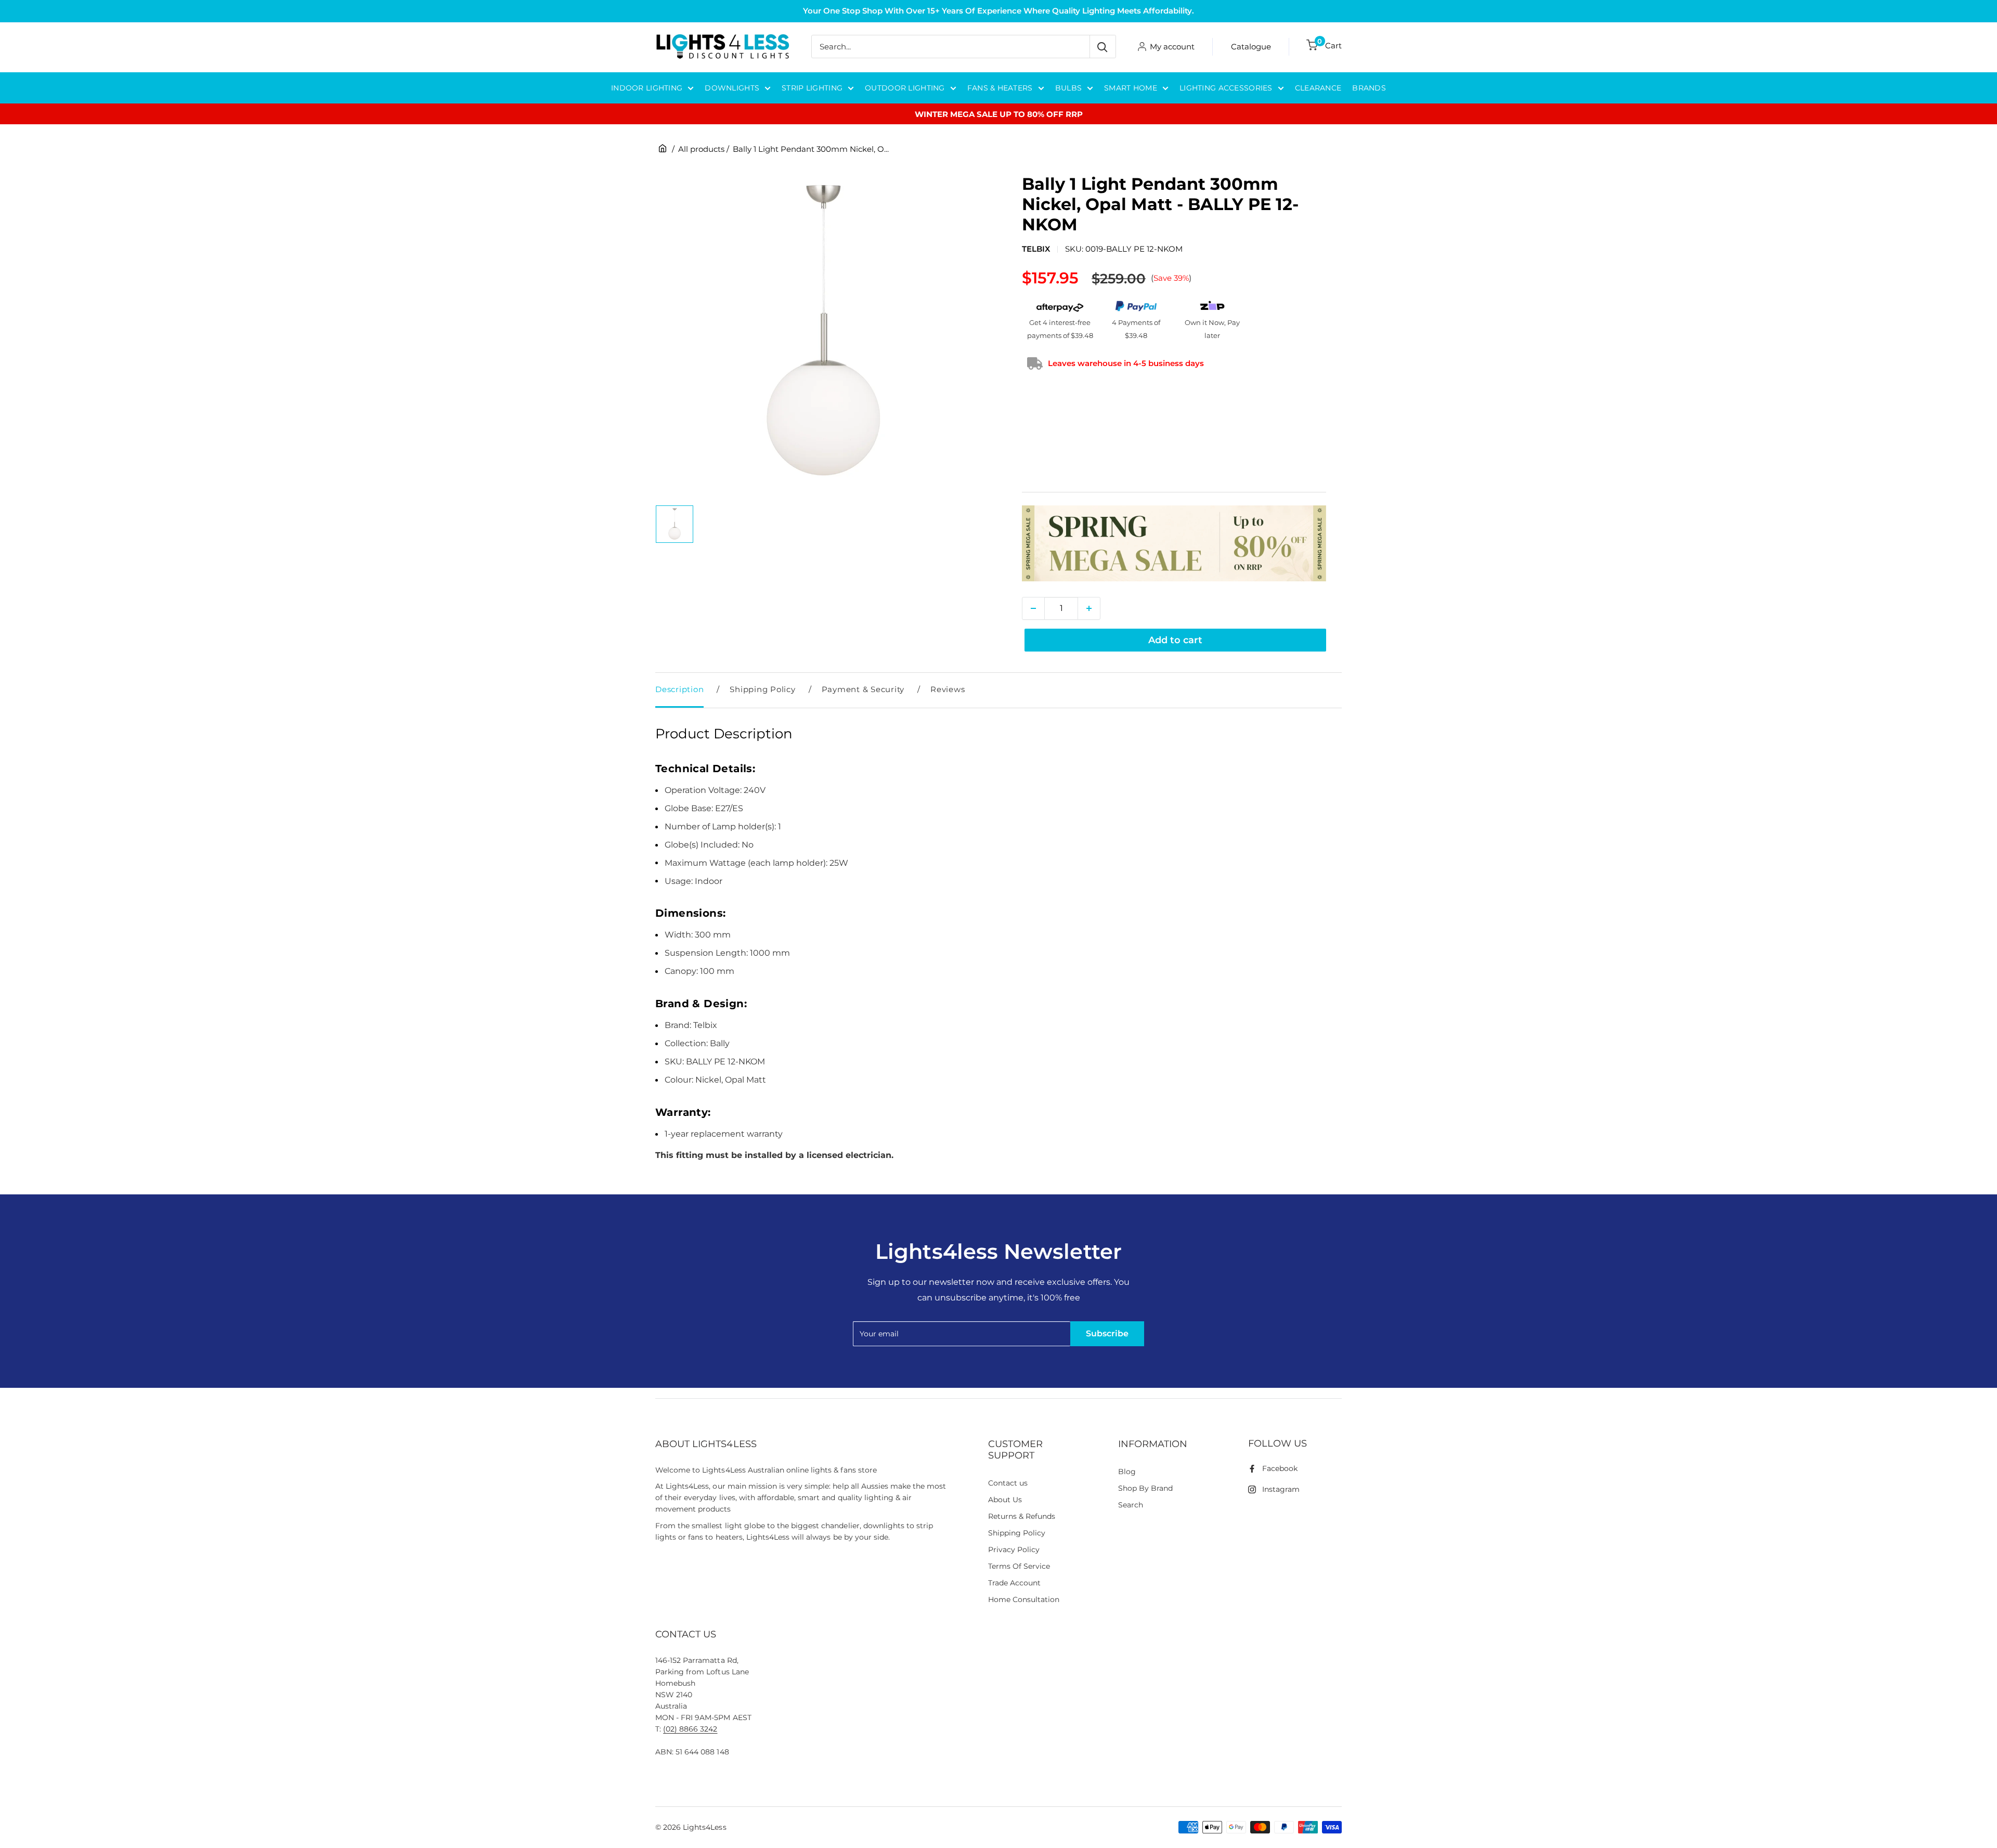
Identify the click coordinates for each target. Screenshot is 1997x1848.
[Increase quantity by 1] (1089, 608)
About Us (1005, 1500)
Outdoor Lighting (905, 88)
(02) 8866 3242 (690, 1729)
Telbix (1036, 249)
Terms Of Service (1019, 1566)
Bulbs (1068, 88)
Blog (1127, 1472)
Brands (1369, 88)
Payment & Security (863, 689)
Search (1131, 1505)
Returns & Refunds (1022, 1516)
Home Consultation (1024, 1599)
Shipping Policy (762, 689)
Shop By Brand (1145, 1488)
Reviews (948, 689)
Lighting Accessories (1226, 88)
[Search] (1103, 47)
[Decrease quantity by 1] (1033, 608)
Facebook (1280, 1468)
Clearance (1318, 88)
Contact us (1008, 1483)
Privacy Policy (1014, 1550)
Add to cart (1175, 640)
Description (679, 689)
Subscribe (1107, 1333)
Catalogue (1251, 47)
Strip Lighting (812, 88)
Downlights (732, 88)
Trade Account (1014, 1583)
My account (1172, 47)
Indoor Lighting (647, 88)
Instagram (1281, 1489)
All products (701, 149)
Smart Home (1131, 88)
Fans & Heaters (1000, 88)
